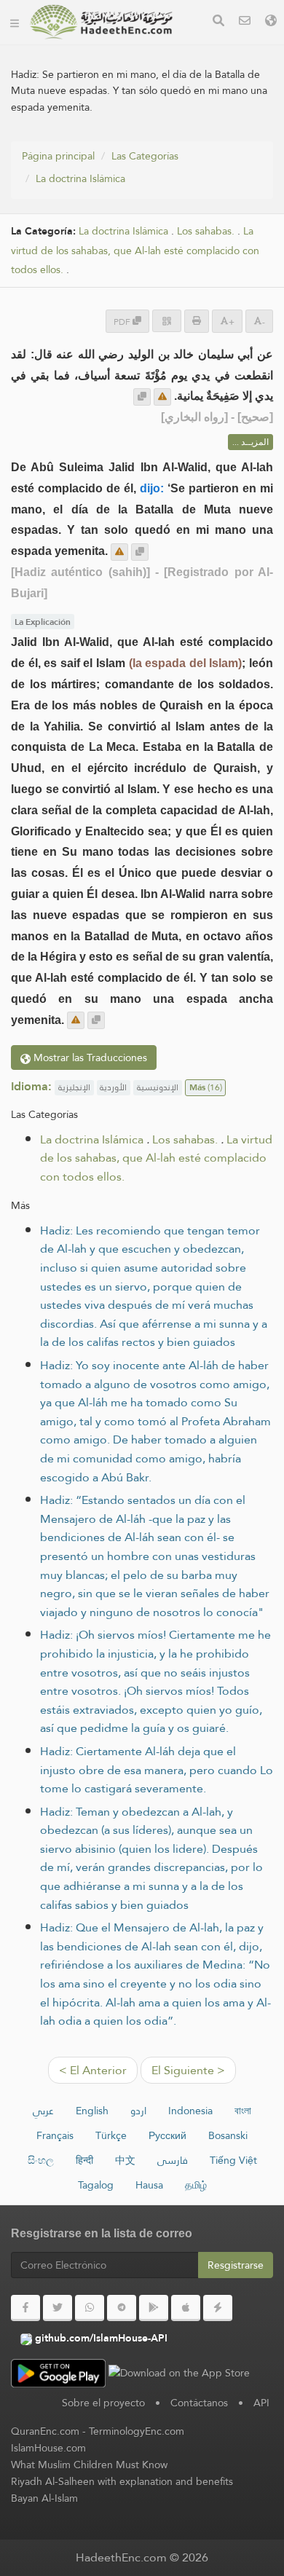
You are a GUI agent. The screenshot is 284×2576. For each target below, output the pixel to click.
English (92, 2111)
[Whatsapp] (90, 2308)
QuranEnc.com (45, 2431)
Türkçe (111, 2135)
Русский (167, 2135)
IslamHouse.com (48, 2448)
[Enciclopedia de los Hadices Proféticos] (101, 22)
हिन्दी (84, 2160)
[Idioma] (271, 22)
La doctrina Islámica (80, 178)
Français (55, 2135)
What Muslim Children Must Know (89, 2465)
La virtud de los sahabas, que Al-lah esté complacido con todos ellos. (135, 251)
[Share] (167, 321)
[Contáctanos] (245, 22)
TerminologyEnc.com (137, 2431)
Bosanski (228, 2135)
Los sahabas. (206, 231)
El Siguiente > (188, 2070)
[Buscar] (218, 22)
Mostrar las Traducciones (89, 1057)
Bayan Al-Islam (44, 2498)
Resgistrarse (236, 2265)
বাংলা (243, 2111)
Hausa (149, 2185)
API (261, 2403)
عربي (43, 2111)
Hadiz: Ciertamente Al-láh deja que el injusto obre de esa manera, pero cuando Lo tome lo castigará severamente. (157, 1770)
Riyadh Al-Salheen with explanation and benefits (122, 2481)
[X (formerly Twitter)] (58, 2308)
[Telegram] (122, 2308)
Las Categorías (145, 156)
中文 (125, 2160)
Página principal (58, 156)
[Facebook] (25, 2308)
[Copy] (142, 397)
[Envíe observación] (162, 397)
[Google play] (154, 2308)
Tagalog (96, 2185)
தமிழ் (196, 2185)
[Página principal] (15, 22)
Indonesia (190, 2111)
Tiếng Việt (233, 2160)
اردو (138, 2111)
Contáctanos (199, 2403)
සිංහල (41, 2160)
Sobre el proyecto (103, 2403)
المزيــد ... (251, 442)
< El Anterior (93, 2070)
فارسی (173, 2160)
